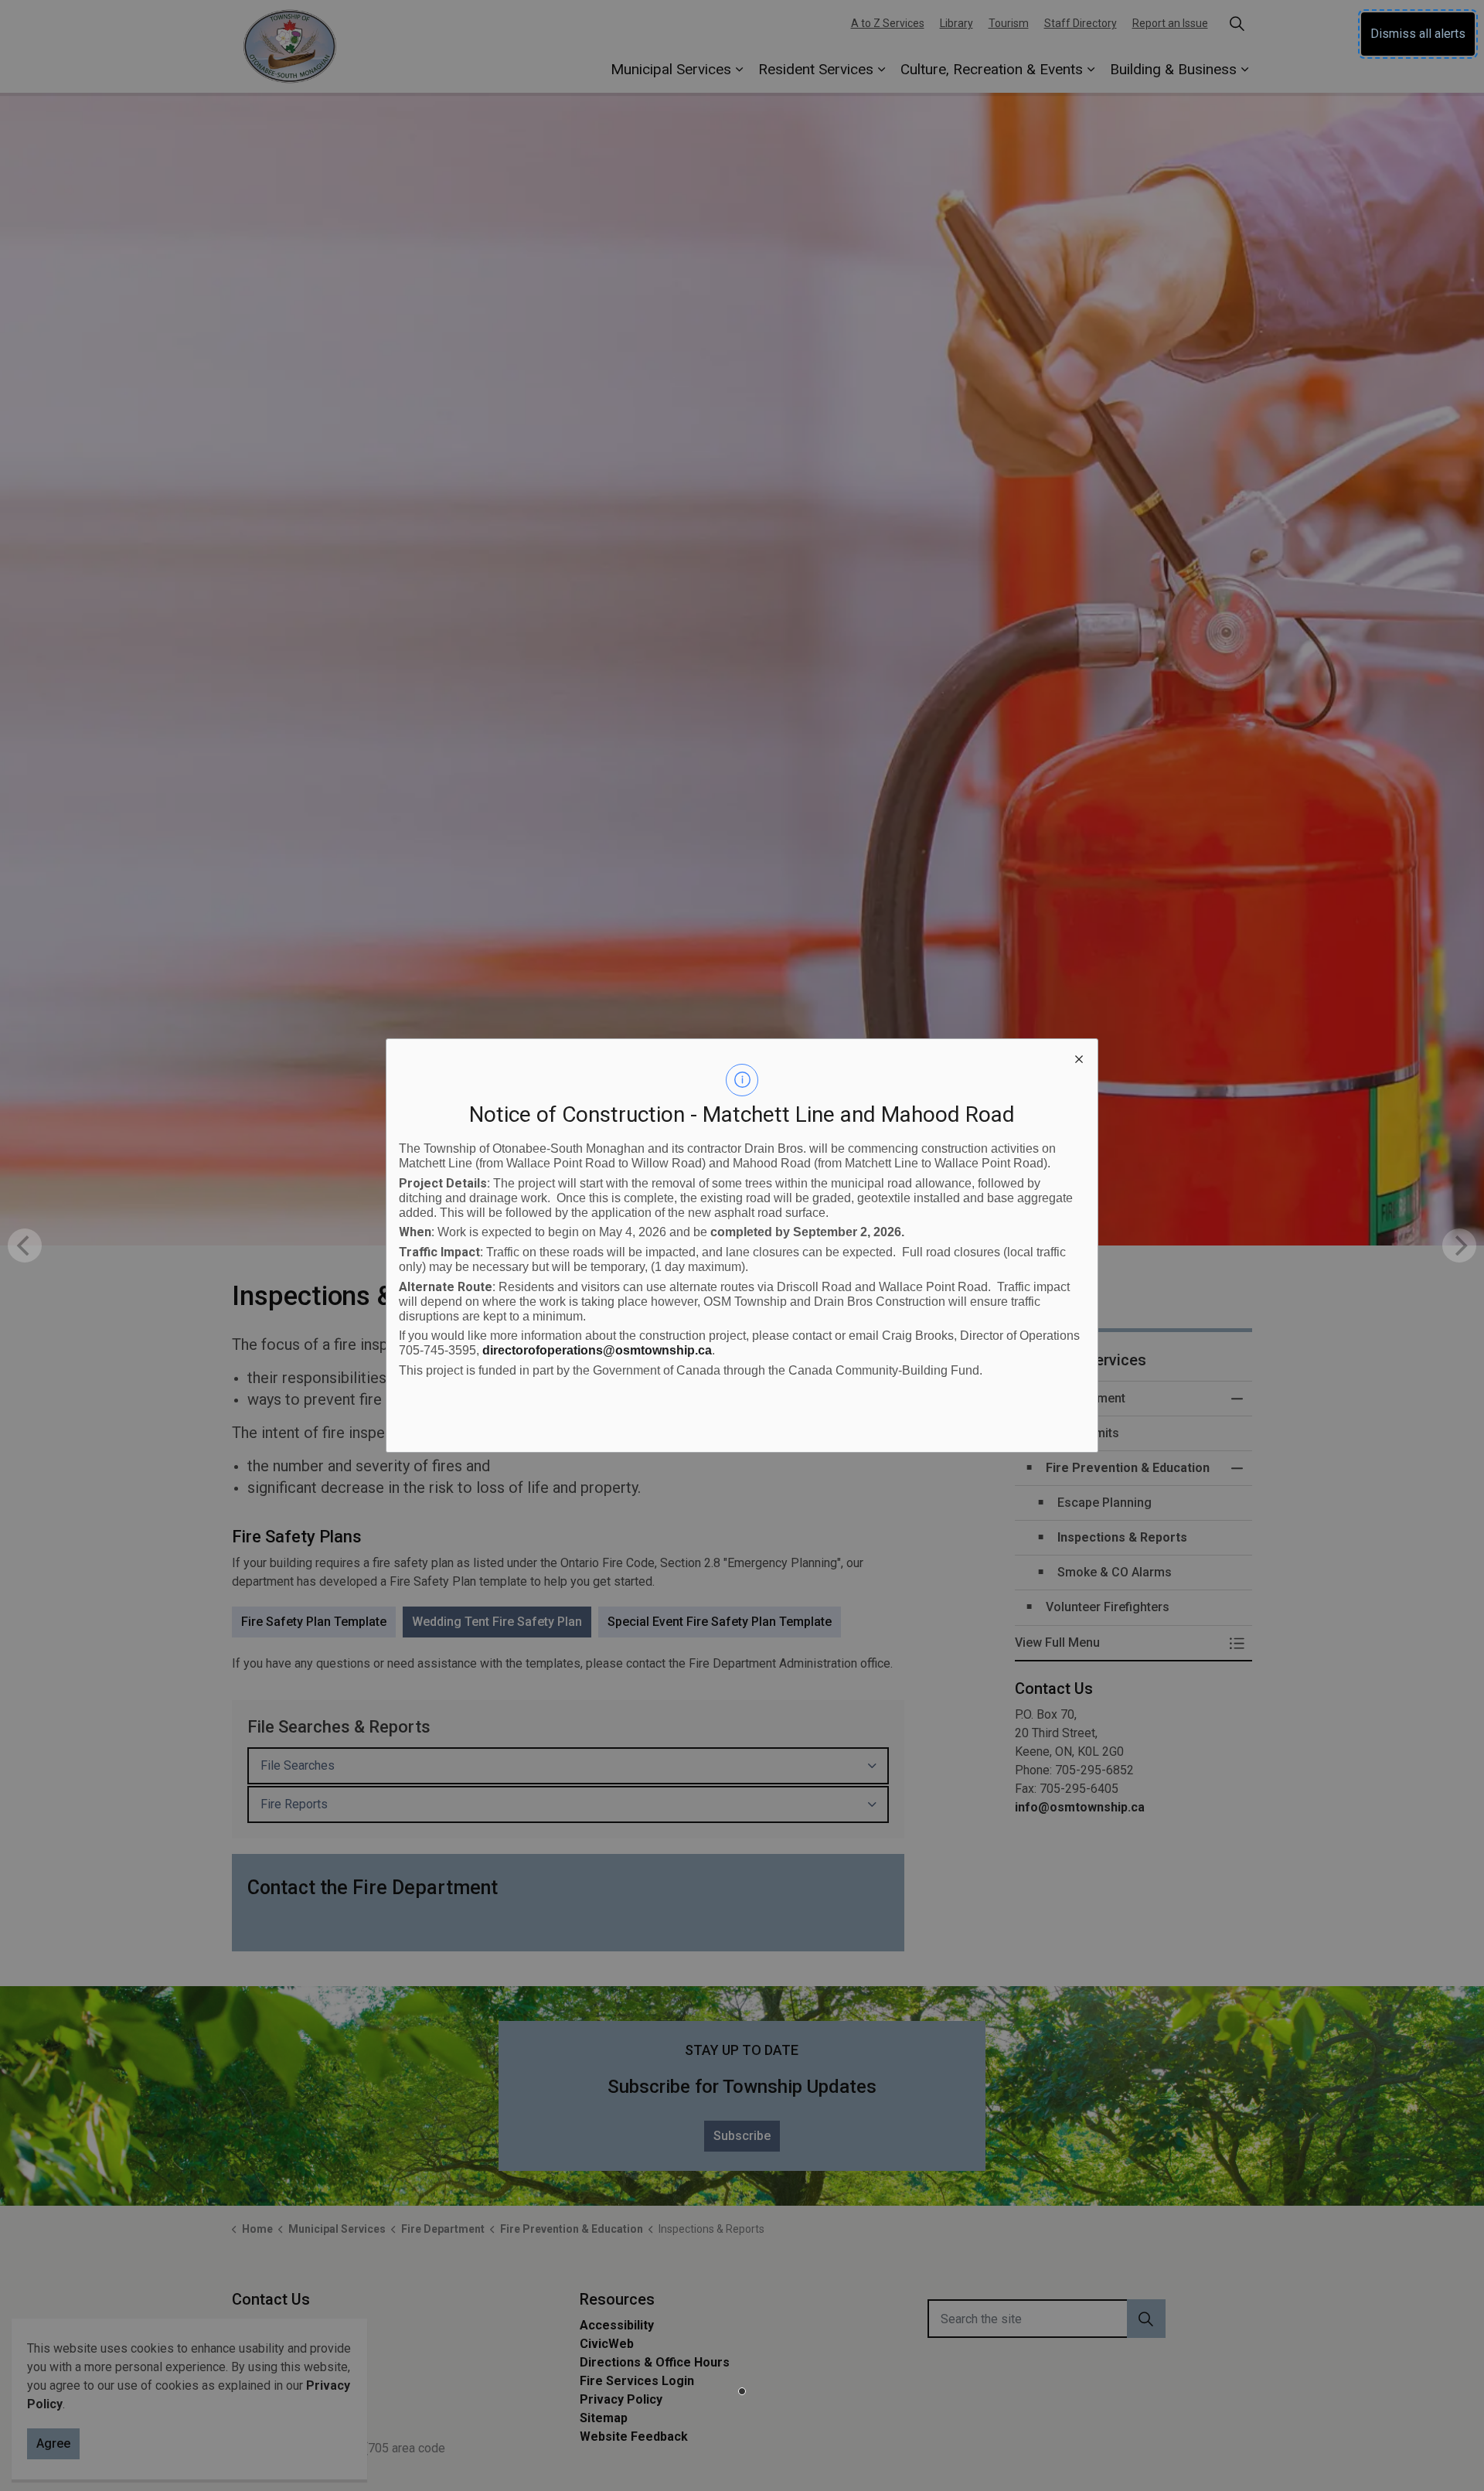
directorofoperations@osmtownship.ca (597, 1350)
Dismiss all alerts (1418, 34)
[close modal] (1079, 1058)
